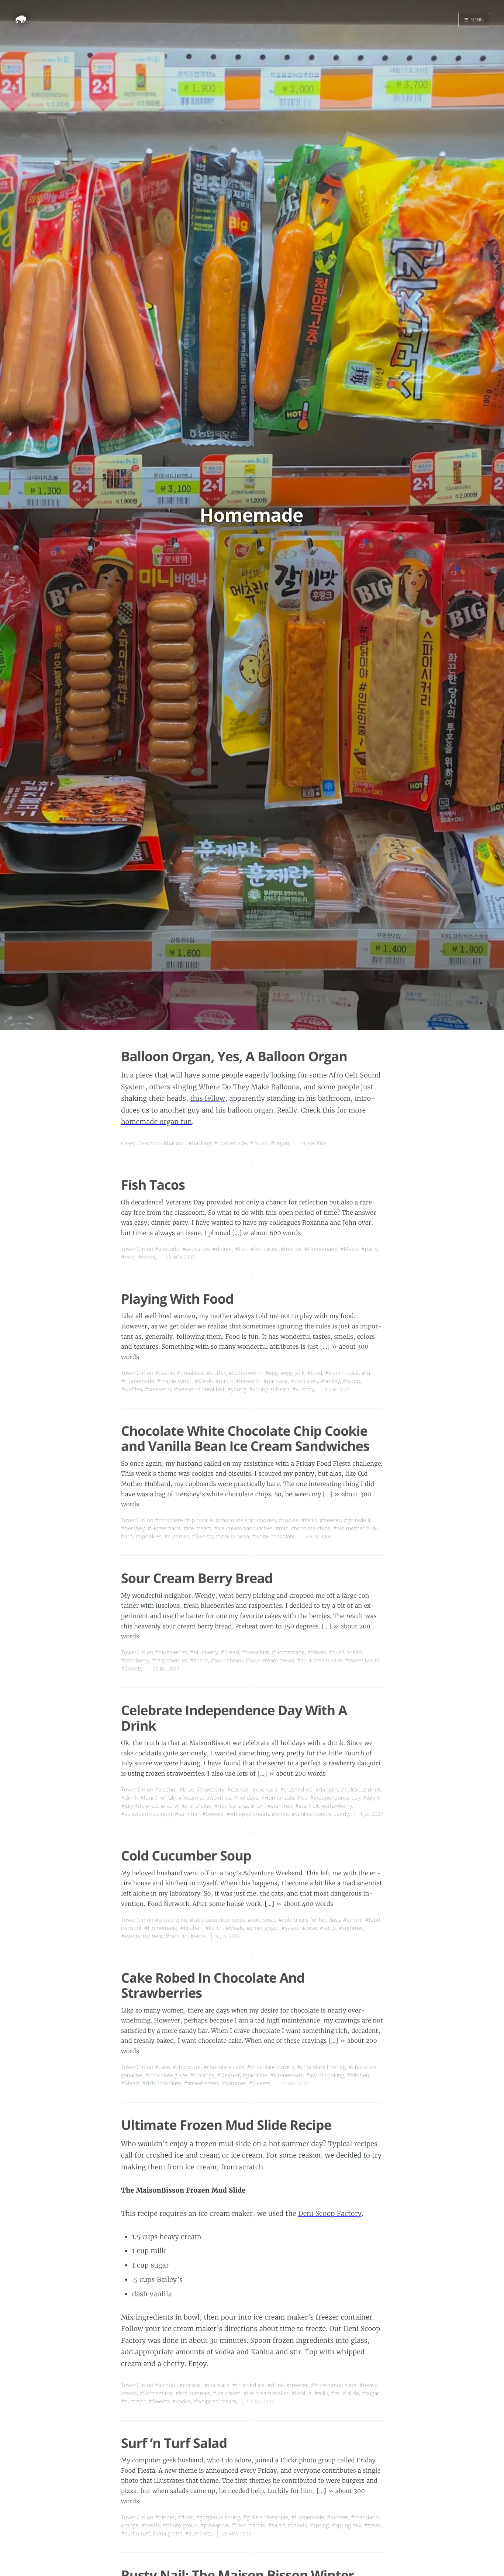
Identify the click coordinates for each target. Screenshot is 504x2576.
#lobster (338, 2517)
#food (315, 1373)
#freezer (330, 1520)
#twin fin (177, 1936)
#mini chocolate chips (303, 1528)
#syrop (352, 1381)
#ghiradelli (357, 1520)
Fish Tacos (153, 1185)
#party (370, 1249)
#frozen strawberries (205, 1798)
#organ (280, 1143)
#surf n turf (135, 2534)
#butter (216, 1373)
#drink (129, 1798)
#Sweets (202, 1537)
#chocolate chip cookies (246, 1520)
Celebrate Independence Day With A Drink (234, 1718)
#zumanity (199, 2534)
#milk (321, 2393)
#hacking (200, 1143)
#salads (297, 2525)
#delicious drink (361, 1790)
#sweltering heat (142, 1936)
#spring (319, 2525)
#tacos (146, 1257)
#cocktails (265, 1790)
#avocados (196, 1249)
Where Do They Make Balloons (249, 1087)
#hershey (133, 1528)
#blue (187, 1790)
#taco (128, 1257)
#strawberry (337, 1806)
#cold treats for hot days (310, 1920)
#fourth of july (158, 1798)
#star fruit (280, 1806)
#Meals (349, 1249)
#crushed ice (296, 1790)
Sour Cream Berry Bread (197, 1578)
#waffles (132, 1389)
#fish (241, 1249)
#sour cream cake (320, 1661)
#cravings (202, 2075)
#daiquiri (327, 1790)
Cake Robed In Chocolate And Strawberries (213, 1985)
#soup (328, 1928)
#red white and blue (186, 1806)
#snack (199, 1661)
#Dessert (228, 2075)
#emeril (353, 1920)
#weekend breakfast (199, 1389)
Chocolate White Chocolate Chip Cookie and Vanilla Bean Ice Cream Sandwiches (245, 1438)
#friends (291, 1249)
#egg (272, 1373)
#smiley (330, 1381)
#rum (258, 1806)
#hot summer (193, 2393)
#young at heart (269, 1389)
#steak (373, 2525)
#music (259, 1143)
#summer (177, 1537)
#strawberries (201, 2083)
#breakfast (190, 1373)
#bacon (165, 1373)
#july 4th (132, 1806)
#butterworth (245, 1373)
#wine (198, 1936)
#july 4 (371, 1798)
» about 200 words (297, 1774)
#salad (277, 2525)
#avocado (167, 1249)
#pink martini (248, 2525)
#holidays (246, 1798)
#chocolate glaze (166, 2075)
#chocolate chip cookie (184, 1520)
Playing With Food (177, 1299)
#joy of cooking (325, 2075)
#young (237, 1389)
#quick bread (345, 1652)
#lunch (214, 1928)
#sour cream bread (270, 1661)
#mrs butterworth (238, 1381)
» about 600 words (272, 1233)
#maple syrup (174, 1381)
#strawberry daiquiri (147, 1814)
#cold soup (262, 1920)
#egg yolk (292, 1373)
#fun (367, 1373)
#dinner (222, 1249)
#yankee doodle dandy (320, 1814)
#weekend (158, 1389)
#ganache (255, 2075)
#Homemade (231, 1143)
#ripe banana (231, 1806)
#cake (163, 2067)
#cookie (289, 1520)
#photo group (180, 2525)
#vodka (182, 2401)
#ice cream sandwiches (243, 1528)
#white (280, 1814)
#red (152, 1806)
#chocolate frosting (321, 2067)
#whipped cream (247, 1814)
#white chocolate (274, 1537)
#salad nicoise (299, 1928)
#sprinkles (149, 1537)
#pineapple (215, 2525)
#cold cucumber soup (217, 1920)
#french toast (342, 1373)
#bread (230, 1652)
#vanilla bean (233, 1537)
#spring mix (347, 2525)
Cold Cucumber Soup (186, 1856)
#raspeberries (169, 1661)
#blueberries (171, 1652)
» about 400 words (305, 1904)
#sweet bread (362, 1661)
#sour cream (227, 1661)
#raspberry (135, 1661)
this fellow (208, 1098)
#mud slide (345, 2393)
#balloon (175, 1143)
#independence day (335, 1798)
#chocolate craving (271, 2067)
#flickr (309, 1520)
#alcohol (166, 1790)
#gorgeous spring (218, 2517)
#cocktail (239, 1790)
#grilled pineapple (265, 2517)
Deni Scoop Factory (330, 2213)
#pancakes (304, 1381)
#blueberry (204, 1652)
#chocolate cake (224, 2067)
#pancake (276, 1381)
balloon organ (251, 1110)
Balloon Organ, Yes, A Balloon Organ (234, 1056)
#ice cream (197, 1528)
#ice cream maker (266, 2393)
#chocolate (187, 2067)
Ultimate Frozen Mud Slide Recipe (226, 2125)
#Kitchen (191, 1928)
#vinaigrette (168, 2534)
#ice (302, 1798)
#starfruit (307, 1806)
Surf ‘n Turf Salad (174, 2443)
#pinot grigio (263, 1928)
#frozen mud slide (334, 2385)
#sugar (370, 2393)
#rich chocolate (162, 2083)
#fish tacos (264, 1249)
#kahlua (302, 2393)
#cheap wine (171, 1920)
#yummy (303, 1389)
